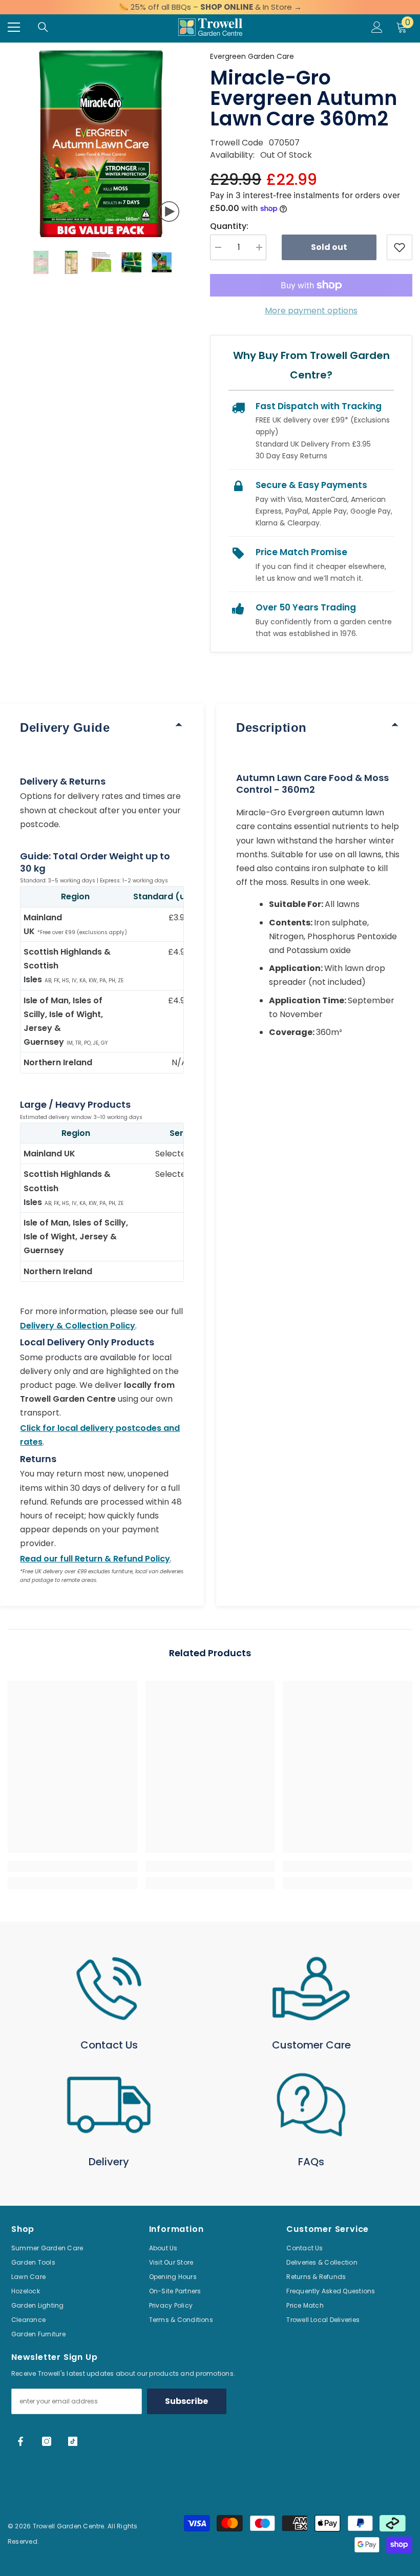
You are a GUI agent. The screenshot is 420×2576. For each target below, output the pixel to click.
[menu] (14, 27)
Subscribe (186, 2401)
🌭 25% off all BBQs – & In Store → (210, 7)
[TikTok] (73, 2441)
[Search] (43, 27)
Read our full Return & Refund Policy (95, 1559)
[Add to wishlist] (400, 247)
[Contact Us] (109, 1989)
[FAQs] (311, 2105)
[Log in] (377, 27)
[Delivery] (109, 2105)
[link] (72, 1866)
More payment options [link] (311, 311)
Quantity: (229, 226)
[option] (101, 144)
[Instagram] (47, 2441)
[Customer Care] (311, 1989)
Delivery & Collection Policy (78, 1326)
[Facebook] (20, 2441)
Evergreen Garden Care (252, 56)
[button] (11, 262)
